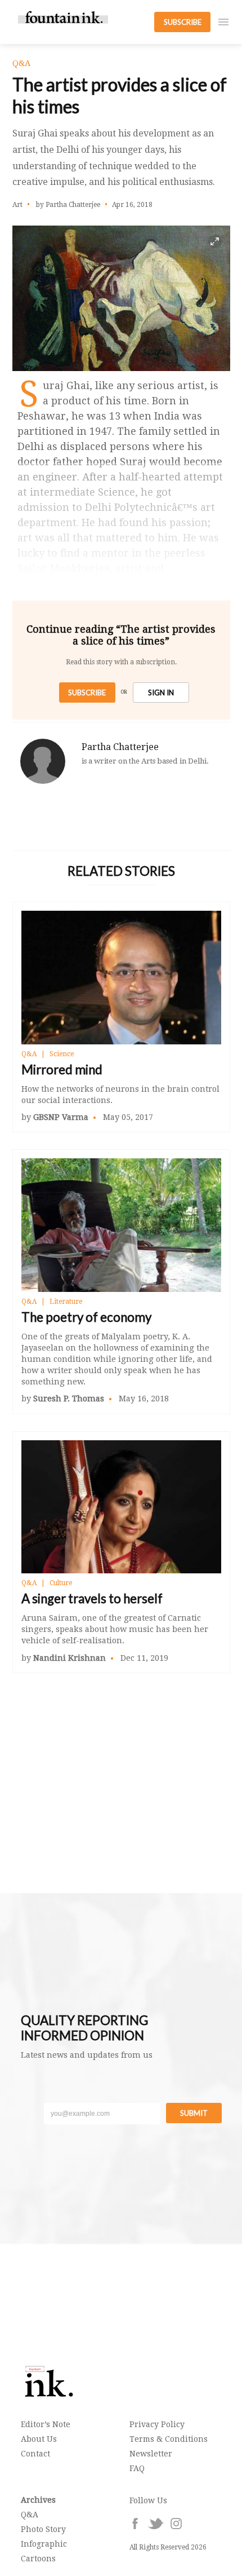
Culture (61, 1583)
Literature (66, 1302)
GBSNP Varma (61, 1117)
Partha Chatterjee (120, 747)
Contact (35, 2454)
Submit (194, 2113)
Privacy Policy (157, 2424)
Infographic (44, 2544)
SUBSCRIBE (183, 22)
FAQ (137, 2468)
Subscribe (87, 692)
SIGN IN (161, 692)
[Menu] (223, 22)
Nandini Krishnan (70, 1658)
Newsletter (151, 2454)
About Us (39, 2439)
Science (62, 1054)
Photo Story (43, 2529)
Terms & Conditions (169, 2439)
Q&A (29, 1054)
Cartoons (38, 2559)
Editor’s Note (46, 2424)
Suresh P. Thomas (69, 1399)
